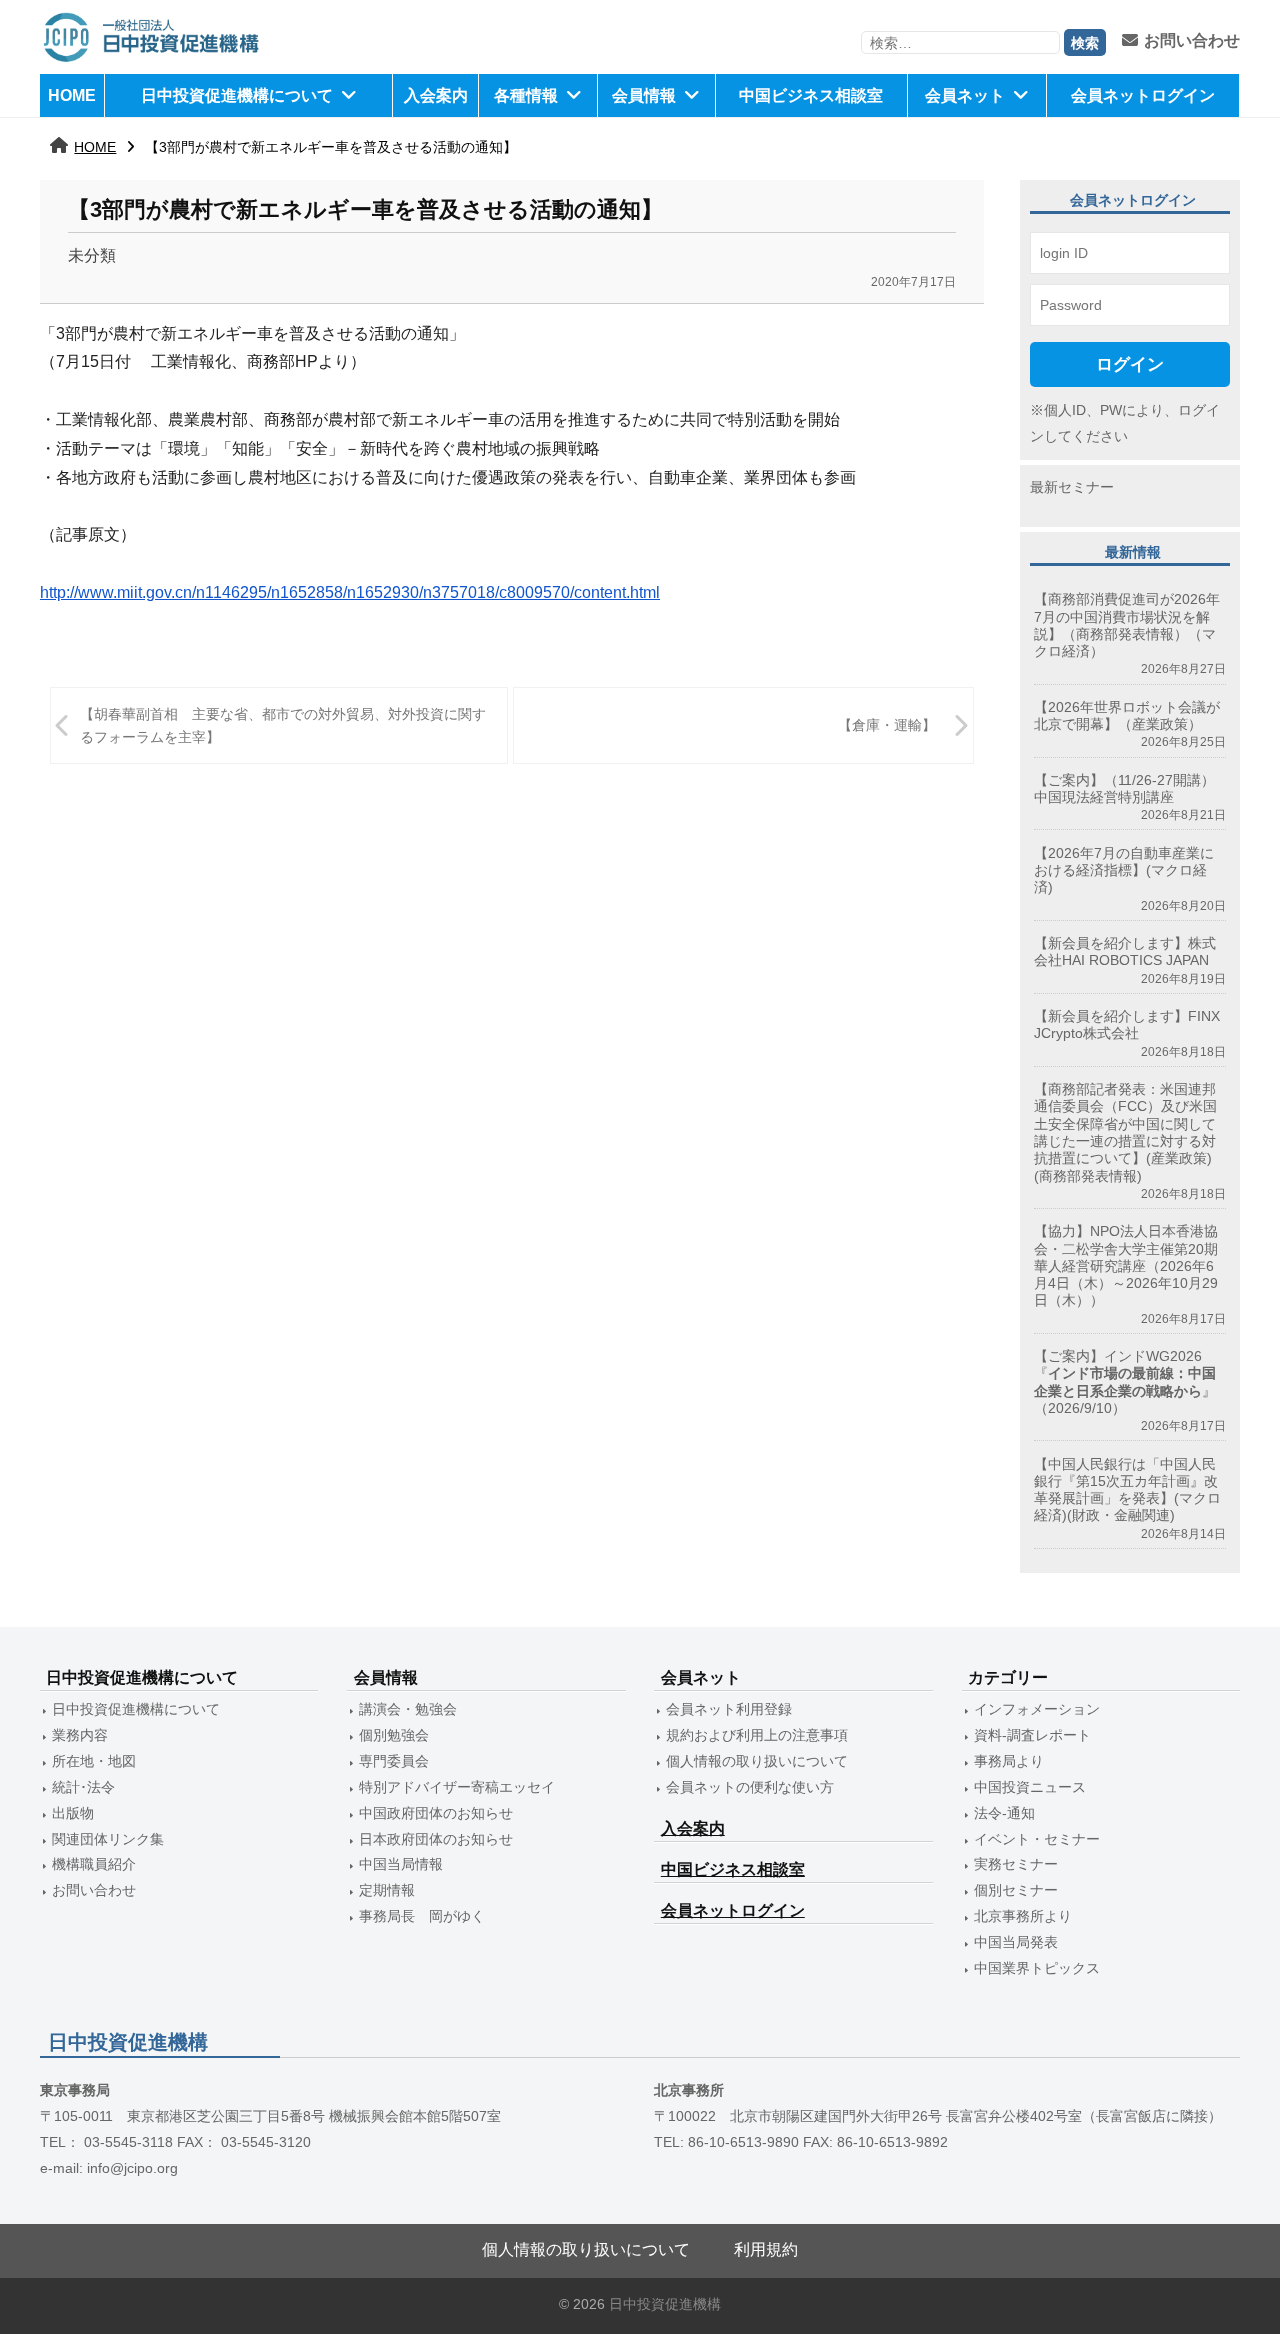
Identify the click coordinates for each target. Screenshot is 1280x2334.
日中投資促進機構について (237, 95)
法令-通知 (1004, 1813)
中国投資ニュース (1030, 1787)
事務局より (1009, 1761)
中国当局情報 (401, 1864)
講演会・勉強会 (408, 1709)
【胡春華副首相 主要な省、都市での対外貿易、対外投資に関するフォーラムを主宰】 (283, 725)
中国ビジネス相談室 (811, 95)
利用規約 (766, 2249)
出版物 (73, 1813)
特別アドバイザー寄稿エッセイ (457, 1787)
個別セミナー (1016, 1890)
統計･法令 (83, 1787)
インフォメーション (1037, 1709)
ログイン (1130, 364)
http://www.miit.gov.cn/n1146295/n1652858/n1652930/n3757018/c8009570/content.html (350, 592)
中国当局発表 (1016, 1942)
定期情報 (387, 1890)
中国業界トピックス (1037, 1968)
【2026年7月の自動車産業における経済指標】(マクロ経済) (1124, 870)
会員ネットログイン (1143, 95)
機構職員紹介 (94, 1864)
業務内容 (80, 1735)
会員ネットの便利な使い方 (750, 1787)
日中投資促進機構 (665, 2304)
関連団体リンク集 (108, 1839)
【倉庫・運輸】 (887, 725)
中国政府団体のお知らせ (436, 1813)
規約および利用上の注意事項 (757, 1735)
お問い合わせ (1192, 40)
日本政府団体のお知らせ (436, 1839)
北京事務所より (1023, 1916)
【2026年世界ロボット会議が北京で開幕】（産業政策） (1127, 715)
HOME (72, 95)
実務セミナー (1016, 1864)
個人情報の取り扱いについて (757, 1761)
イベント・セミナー (1037, 1839)
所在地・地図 (94, 1761)
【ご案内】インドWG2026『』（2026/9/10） (1125, 1382)
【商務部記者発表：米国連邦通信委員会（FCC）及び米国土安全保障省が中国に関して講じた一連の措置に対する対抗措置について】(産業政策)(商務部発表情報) (1125, 1132)
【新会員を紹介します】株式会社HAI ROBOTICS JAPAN (1125, 951)
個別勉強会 (394, 1735)
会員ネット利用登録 (729, 1709)
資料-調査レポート (1032, 1735)
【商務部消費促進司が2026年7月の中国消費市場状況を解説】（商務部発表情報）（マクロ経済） (1127, 625)
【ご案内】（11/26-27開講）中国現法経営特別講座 (1124, 788)
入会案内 (436, 95)
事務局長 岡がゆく (422, 1916)
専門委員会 (394, 1761)
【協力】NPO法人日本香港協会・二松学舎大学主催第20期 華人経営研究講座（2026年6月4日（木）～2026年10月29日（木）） (1126, 1265)
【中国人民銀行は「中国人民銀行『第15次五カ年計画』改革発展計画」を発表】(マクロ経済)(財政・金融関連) (1127, 1490)
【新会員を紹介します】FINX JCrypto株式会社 (1127, 1024)
